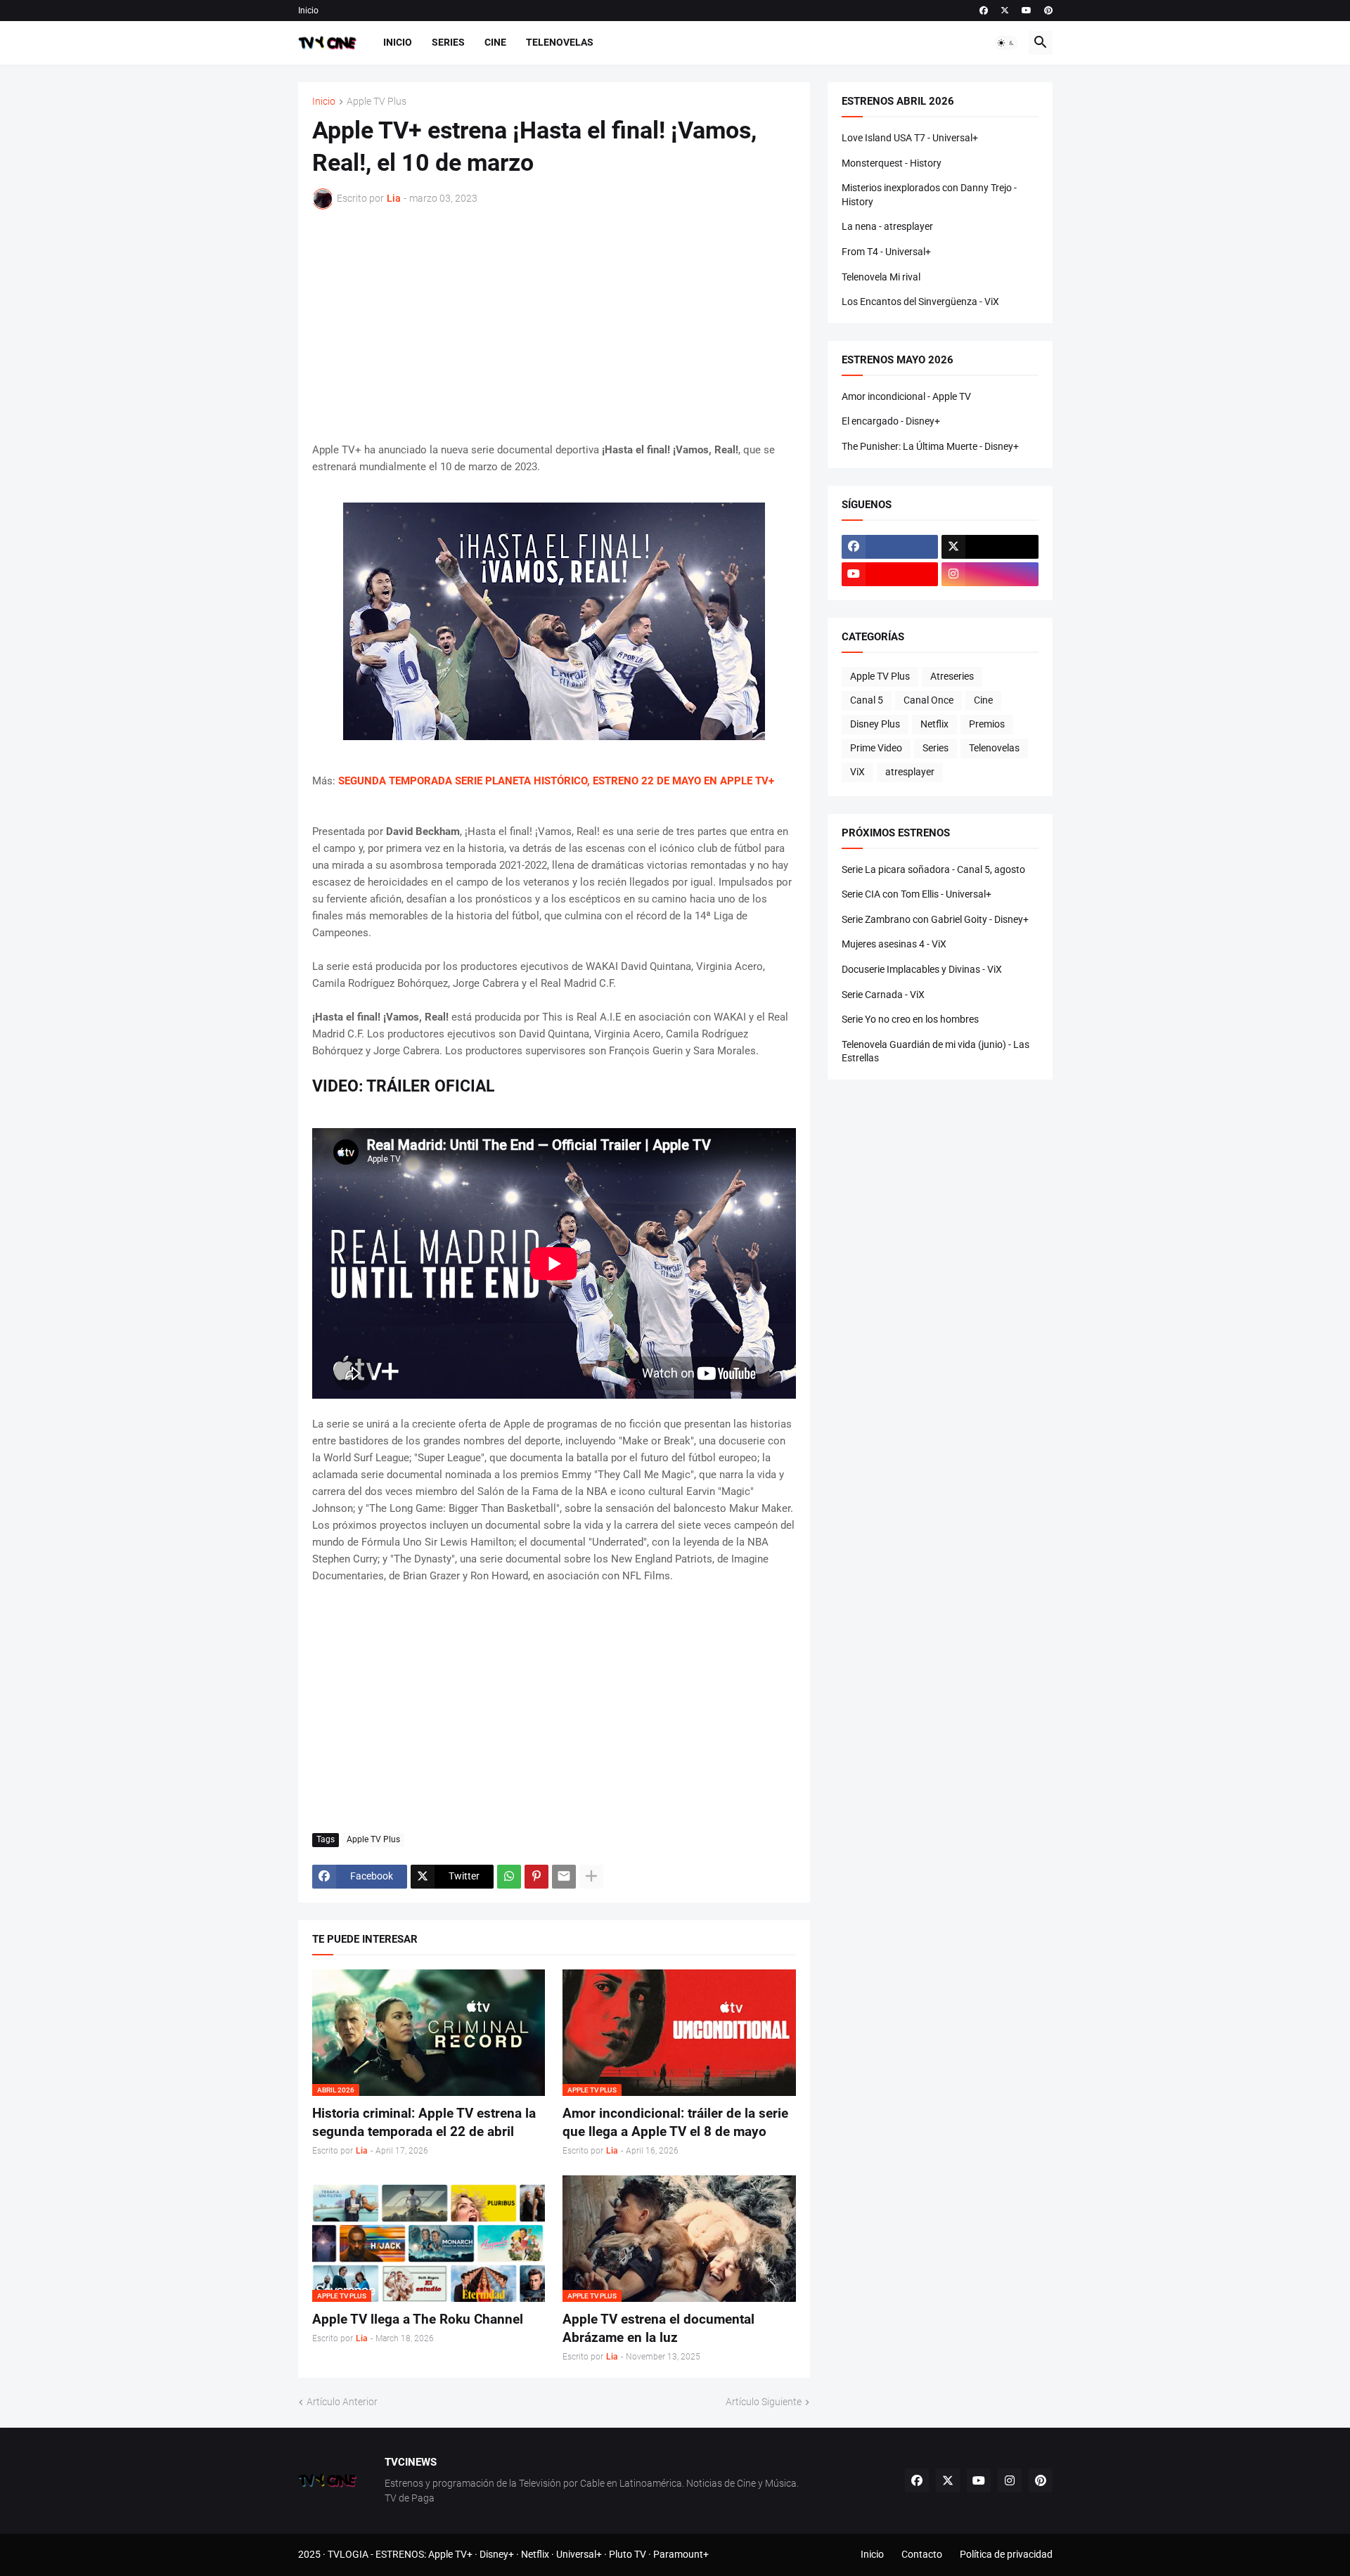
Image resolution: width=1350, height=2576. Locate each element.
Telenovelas (560, 42)
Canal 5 (867, 700)
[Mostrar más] (591, 1877)
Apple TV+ (450, 2554)
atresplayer (910, 772)
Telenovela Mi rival (881, 277)
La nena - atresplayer (887, 226)
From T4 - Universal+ (886, 252)
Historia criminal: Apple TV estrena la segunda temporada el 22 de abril (424, 2122)
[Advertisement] (554, 325)
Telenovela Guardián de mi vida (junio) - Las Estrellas (936, 1051)
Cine (495, 42)
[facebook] (984, 11)
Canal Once (928, 700)
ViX (857, 772)
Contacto (922, 2554)
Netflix (934, 724)
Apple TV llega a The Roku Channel (418, 2319)
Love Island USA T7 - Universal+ (910, 138)
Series (448, 42)
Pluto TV (628, 2554)
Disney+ (497, 2554)
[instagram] (990, 574)
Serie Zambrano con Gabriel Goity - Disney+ (935, 919)
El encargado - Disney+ (891, 421)
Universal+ (579, 2554)
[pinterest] (1048, 11)
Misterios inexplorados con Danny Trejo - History (929, 195)
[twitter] (1005, 11)
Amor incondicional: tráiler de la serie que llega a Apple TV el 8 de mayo (675, 2122)
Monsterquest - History (892, 163)
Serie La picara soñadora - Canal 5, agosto (933, 869)
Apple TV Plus (377, 102)
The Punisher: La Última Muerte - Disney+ (930, 446)
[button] (1006, 43)
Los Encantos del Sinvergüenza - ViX (920, 302)
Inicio (308, 11)
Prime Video (876, 748)
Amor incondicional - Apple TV (906, 396)
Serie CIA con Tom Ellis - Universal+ (917, 894)
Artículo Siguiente (764, 2402)
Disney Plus (875, 724)
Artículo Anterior (342, 2402)
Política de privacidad (1006, 2554)
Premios (987, 724)
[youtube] (1027, 11)
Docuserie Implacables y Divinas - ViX (922, 969)
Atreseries (952, 676)
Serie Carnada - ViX (883, 995)
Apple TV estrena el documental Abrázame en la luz (658, 2328)
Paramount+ (681, 2554)
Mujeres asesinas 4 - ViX (894, 944)
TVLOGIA (348, 2554)
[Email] (564, 1877)
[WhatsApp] (509, 1877)
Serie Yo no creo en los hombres (910, 1019)
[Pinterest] (536, 1877)
